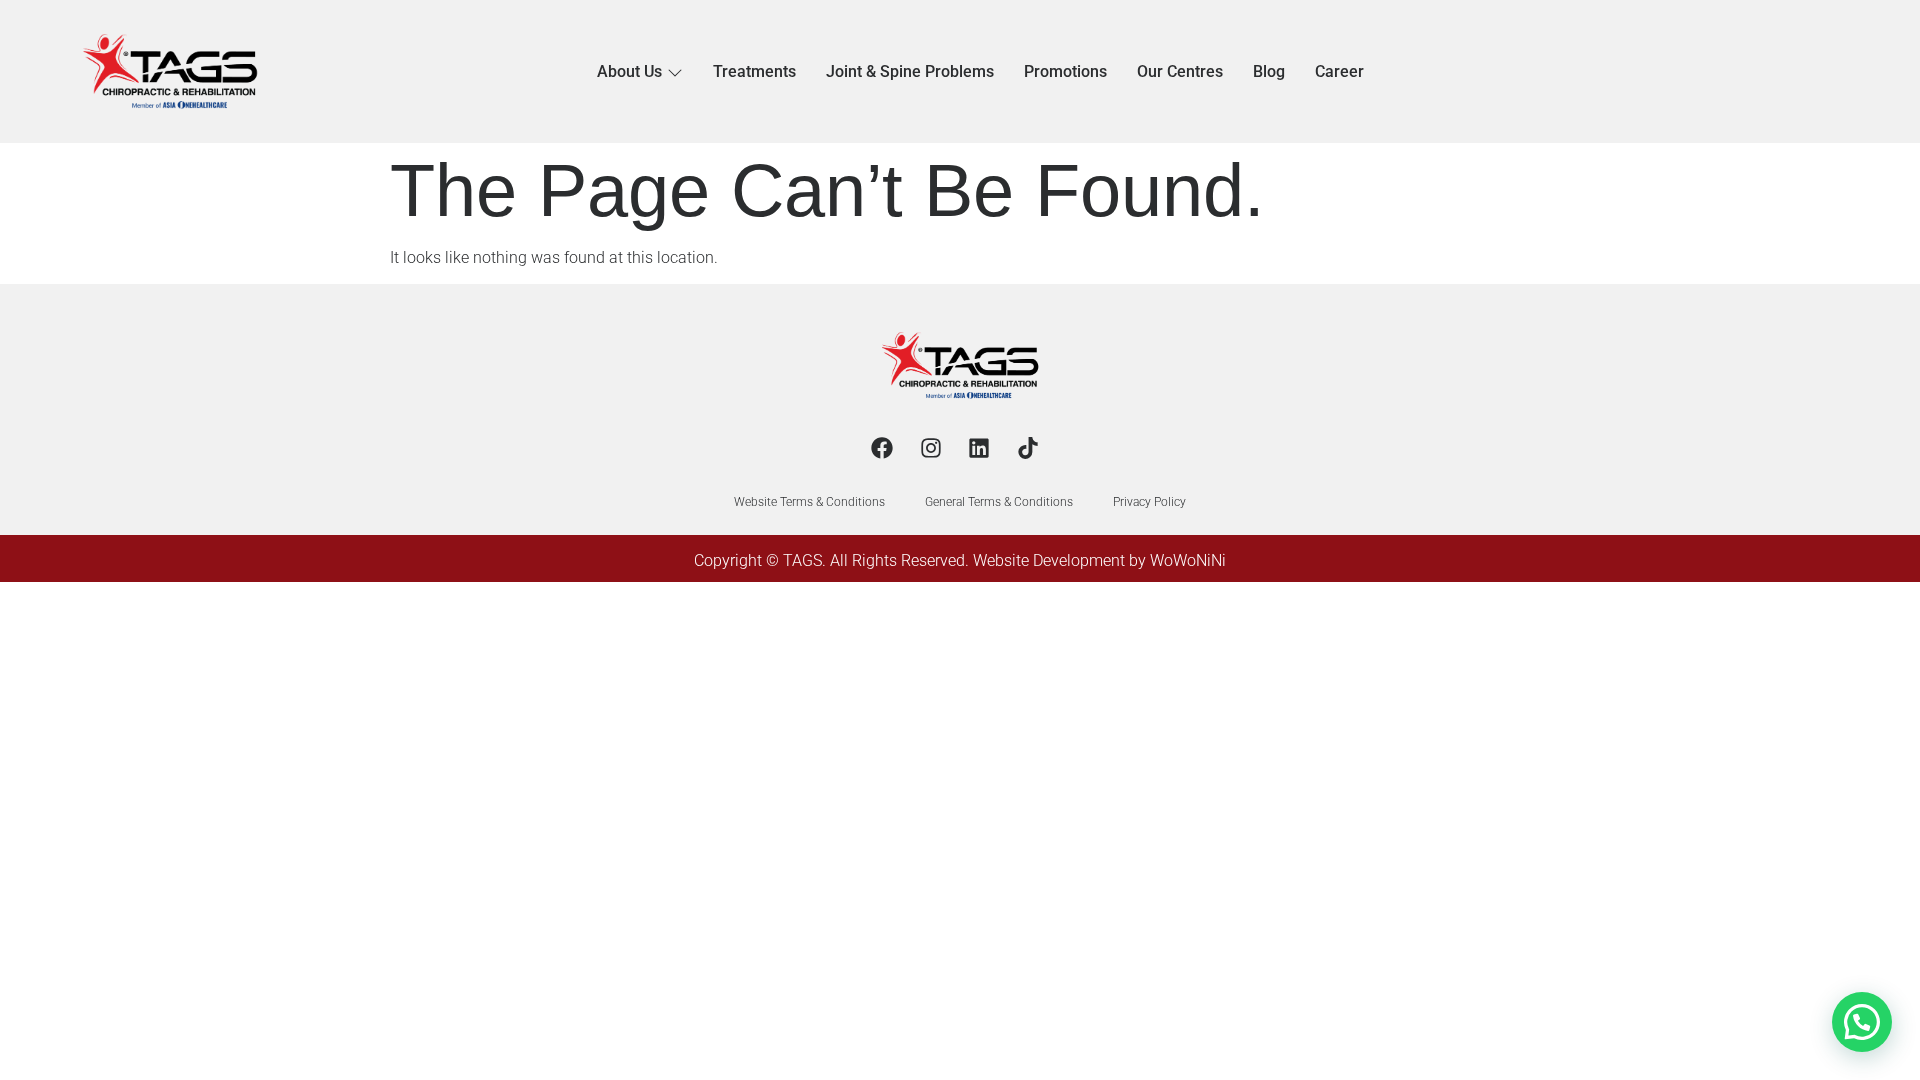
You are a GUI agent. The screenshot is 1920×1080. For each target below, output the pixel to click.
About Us (629, 71)
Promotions (1065, 71)
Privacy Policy (1149, 502)
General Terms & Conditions (999, 502)
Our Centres (1180, 71)
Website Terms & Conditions (809, 502)
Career (1339, 71)
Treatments (754, 71)
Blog (1269, 71)
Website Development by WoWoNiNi (1099, 560)
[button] (1862, 1022)
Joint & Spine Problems (910, 71)
